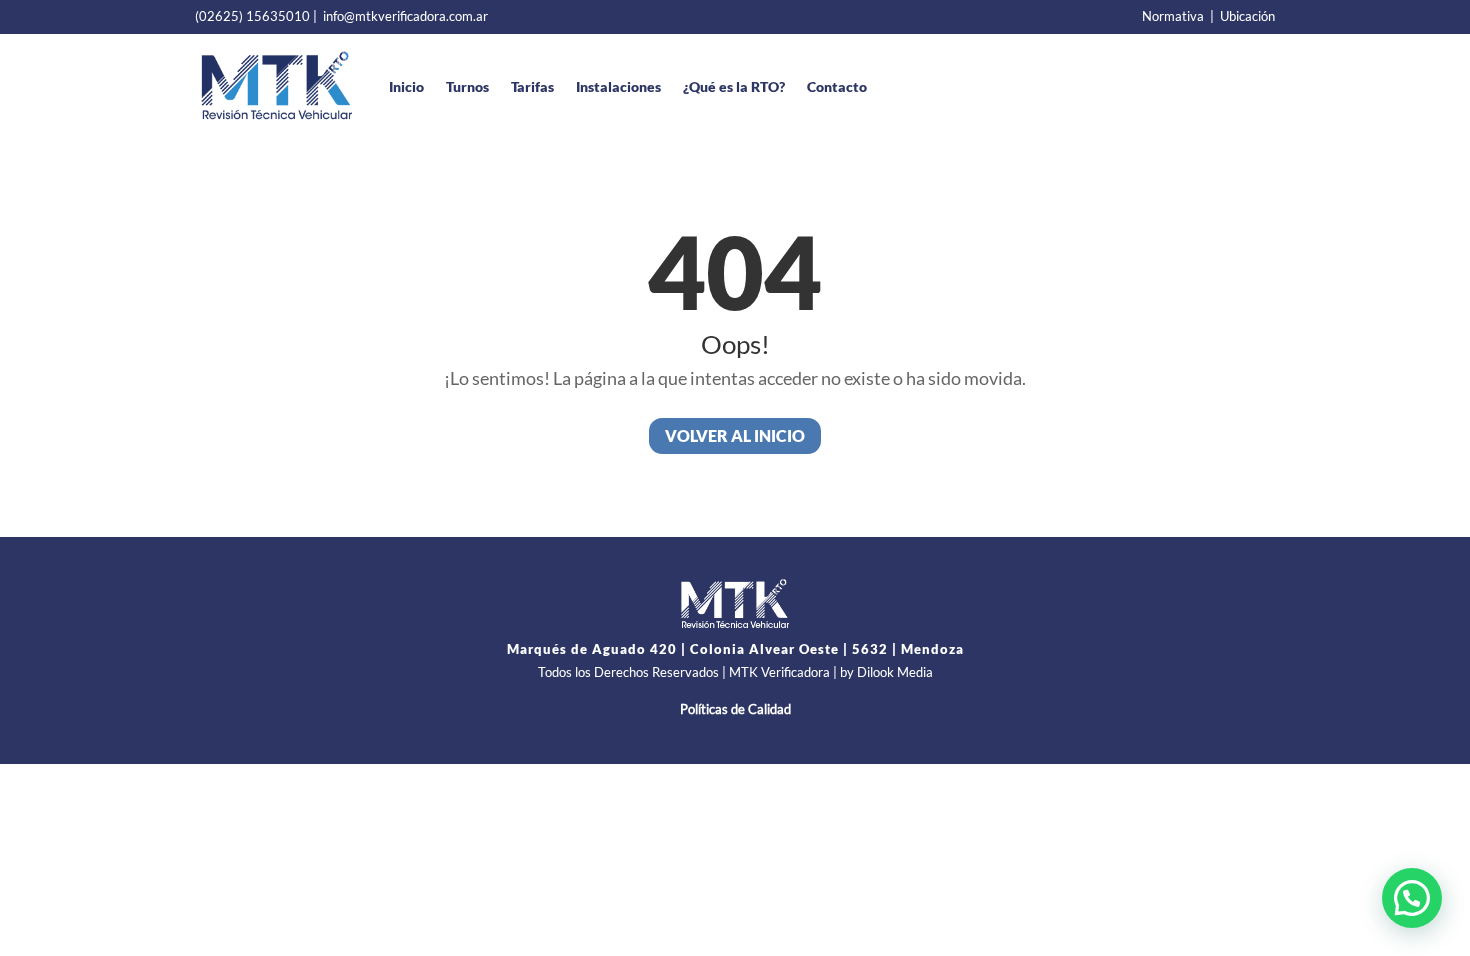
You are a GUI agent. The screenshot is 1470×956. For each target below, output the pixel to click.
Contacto (837, 86)
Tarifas (532, 86)
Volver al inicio (735, 435)
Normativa (1173, 16)
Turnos (467, 86)
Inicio (406, 86)
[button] (1412, 898)
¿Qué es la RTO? (734, 86)
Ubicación (1247, 16)
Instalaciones (618, 86)
